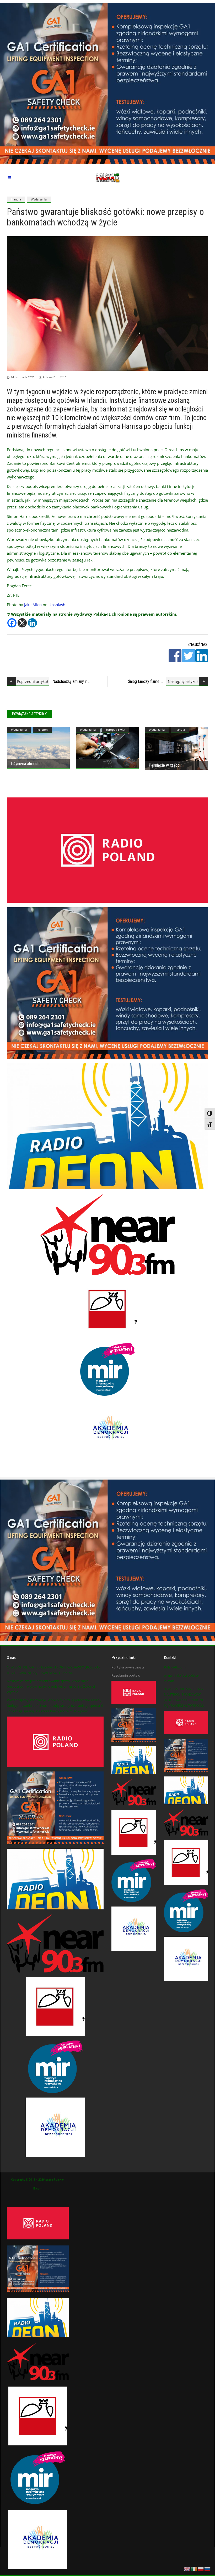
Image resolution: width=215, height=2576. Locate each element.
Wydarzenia (39, 199)
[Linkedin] (32, 623)
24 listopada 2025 (23, 377)
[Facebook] (12, 623)
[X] (22, 623)
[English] (187, 2568)
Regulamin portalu (126, 1675)
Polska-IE (49, 377)
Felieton (42, 730)
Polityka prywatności (128, 1667)
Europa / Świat (115, 730)
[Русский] (208, 2568)
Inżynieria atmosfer (26, 764)
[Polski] (201, 2568)
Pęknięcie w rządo (164, 765)
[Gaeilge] (194, 2568)
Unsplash (57, 605)
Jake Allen (33, 605)
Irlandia (16, 199)
